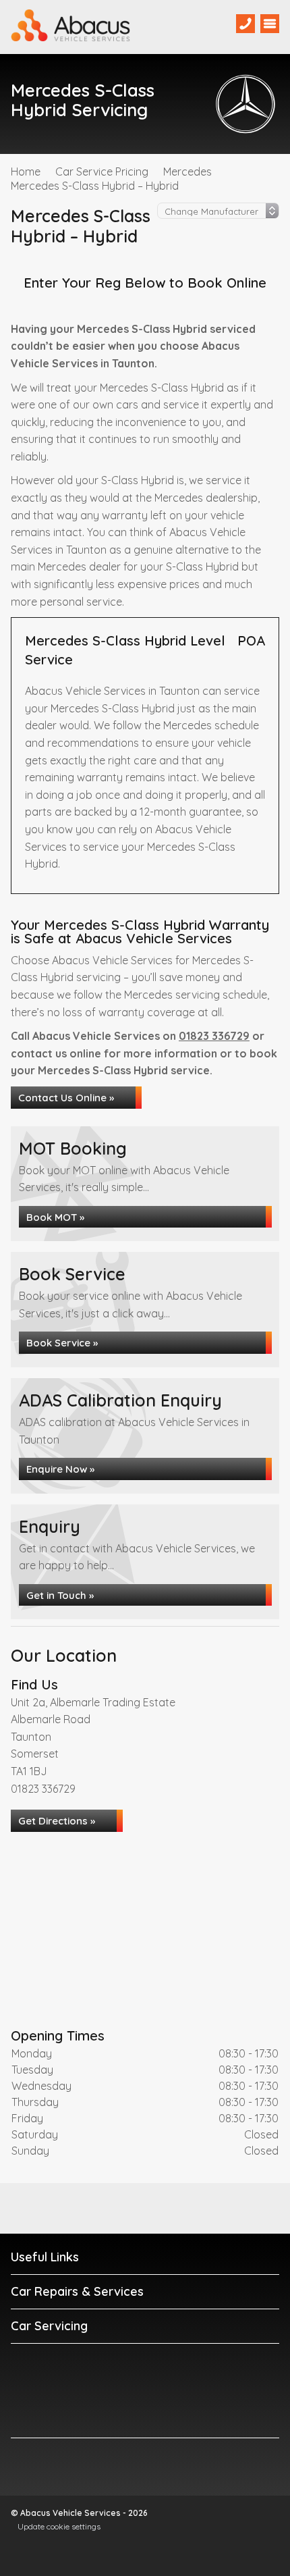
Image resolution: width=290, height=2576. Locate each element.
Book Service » (62, 1343)
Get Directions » (57, 1821)
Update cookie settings (59, 2526)
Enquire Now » (60, 1469)
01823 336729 (214, 1036)
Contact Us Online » (66, 1098)
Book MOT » (55, 1217)
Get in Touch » (60, 1595)
